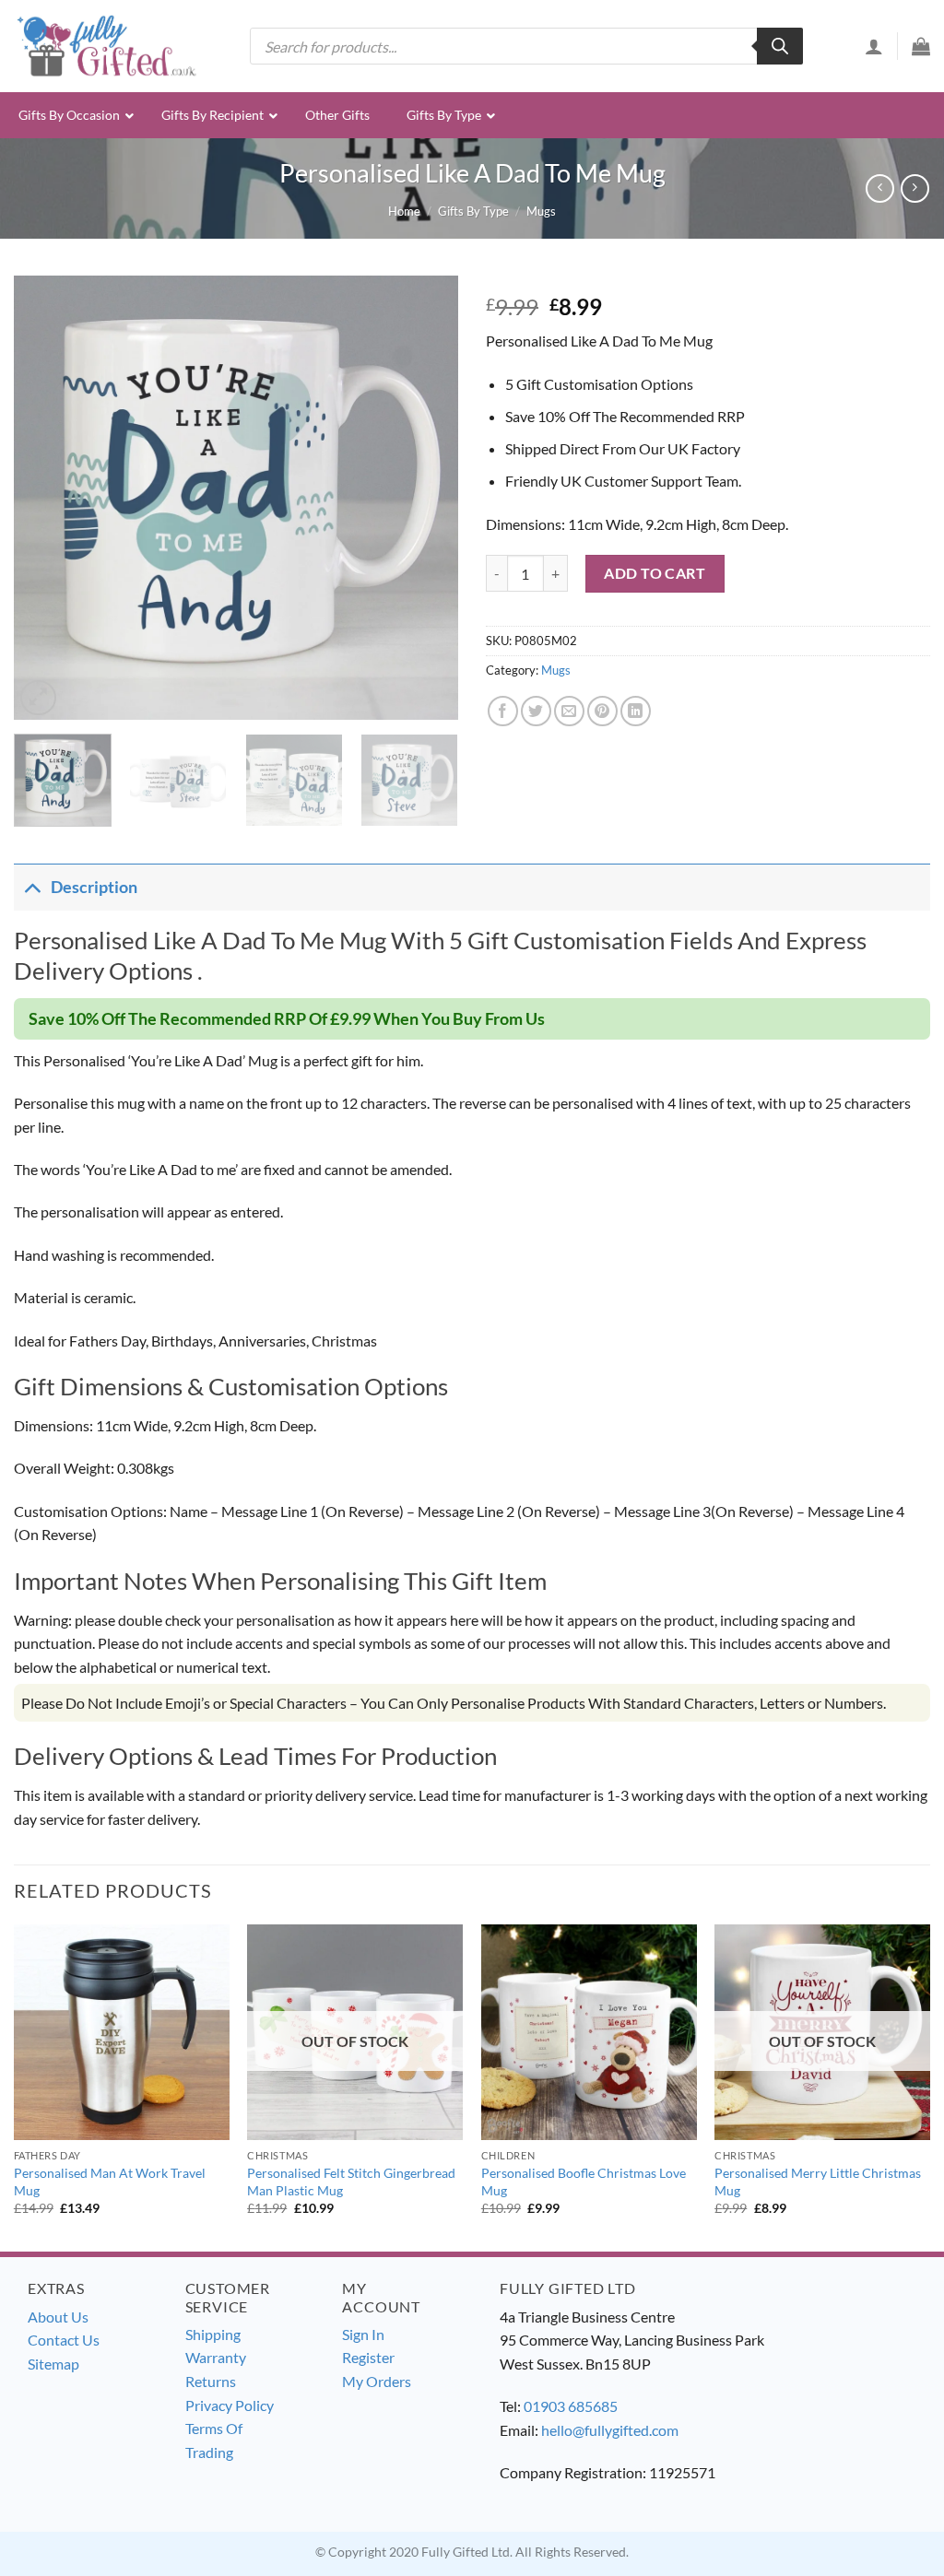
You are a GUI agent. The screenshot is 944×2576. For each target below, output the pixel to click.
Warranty (216, 2357)
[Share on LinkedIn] (636, 711)
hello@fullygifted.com (610, 2430)
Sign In (363, 2334)
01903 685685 (571, 2406)
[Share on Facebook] (503, 711)
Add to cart (655, 573)
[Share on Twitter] (536, 711)
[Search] (780, 46)
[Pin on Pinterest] (602, 711)
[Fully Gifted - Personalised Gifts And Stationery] (106, 46)
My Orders (377, 2381)
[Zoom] (38, 698)
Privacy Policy (230, 2405)
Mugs (541, 211)
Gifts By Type (473, 211)
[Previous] (46, 498)
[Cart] (921, 46)
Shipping (213, 2334)
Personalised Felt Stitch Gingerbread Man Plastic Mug (351, 2182)
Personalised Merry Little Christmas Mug (818, 2182)
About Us (58, 2317)
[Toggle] (32, 887)
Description (94, 887)
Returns (211, 2381)
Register (368, 2357)
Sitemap (53, 2364)
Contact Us (64, 2340)
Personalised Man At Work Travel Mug (110, 2182)
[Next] (426, 498)
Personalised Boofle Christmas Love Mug (584, 2182)
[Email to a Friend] (569, 711)
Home (404, 211)
